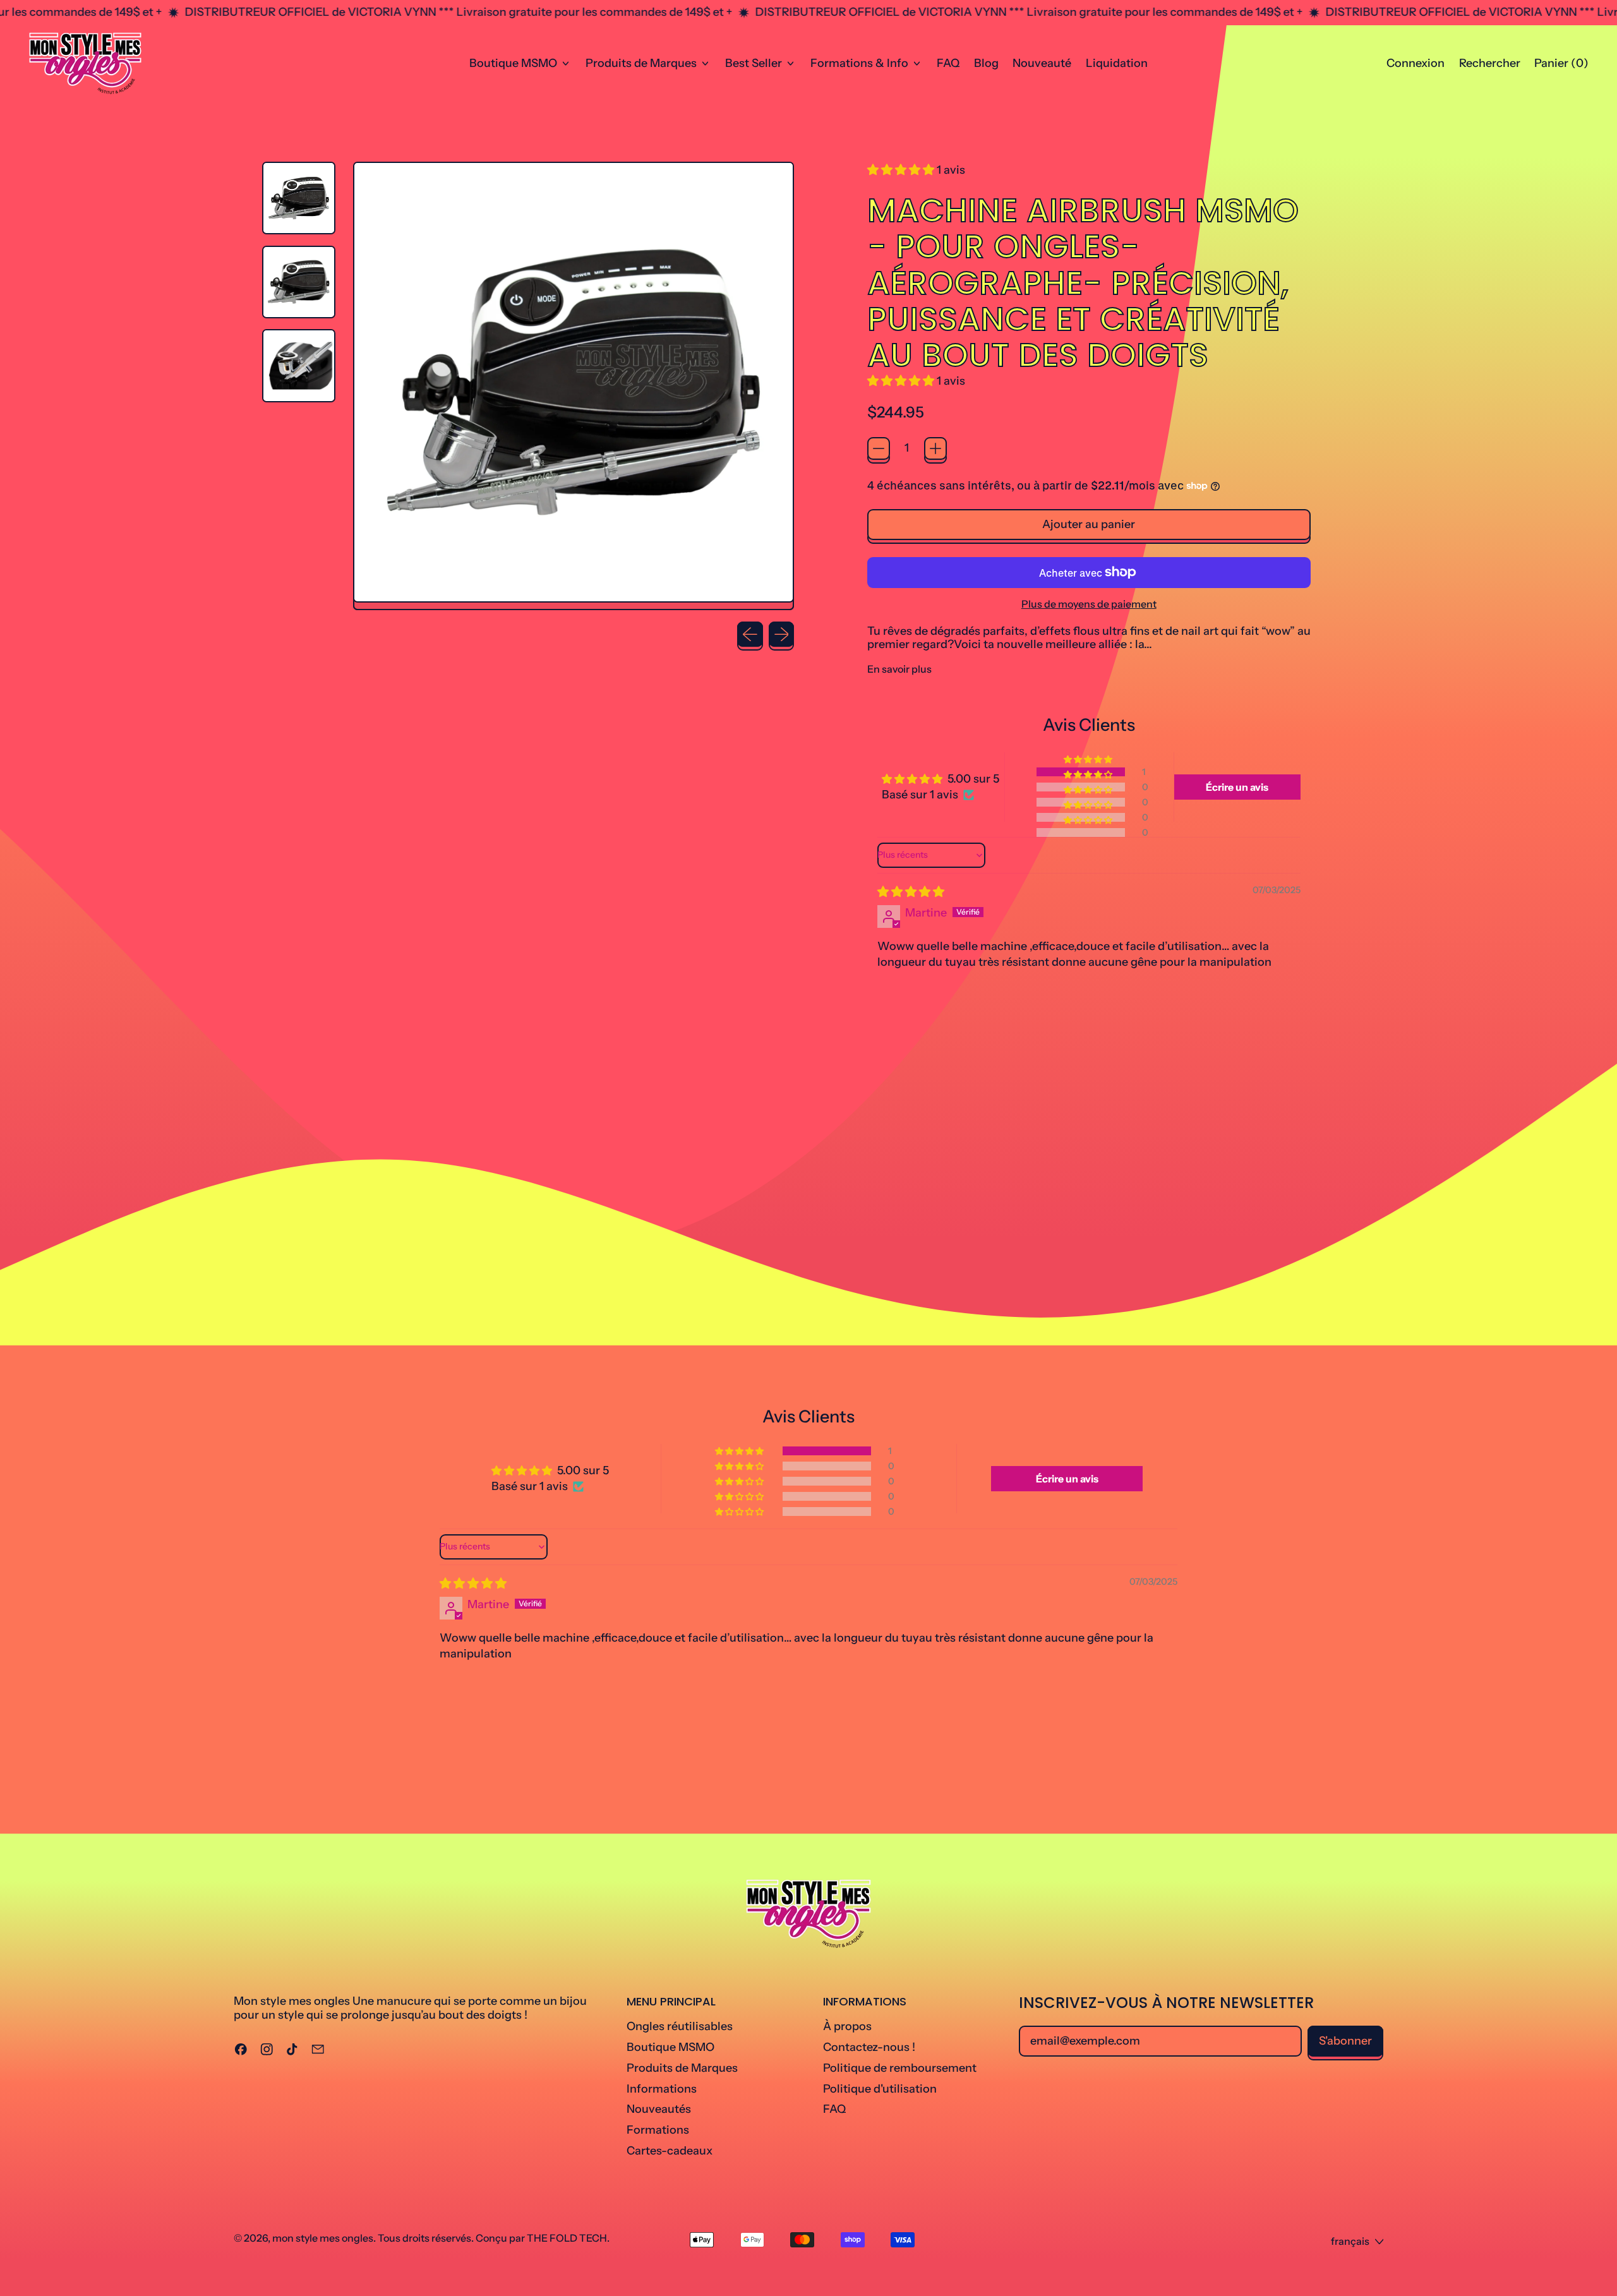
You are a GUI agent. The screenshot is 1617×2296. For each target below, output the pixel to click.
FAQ (948, 63)
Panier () (1561, 66)
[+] (935, 448)
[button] (1489, 64)
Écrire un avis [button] (1237, 787)
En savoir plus (899, 669)
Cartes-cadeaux (670, 2151)
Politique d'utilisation (880, 2089)
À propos (847, 2026)
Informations (662, 2089)
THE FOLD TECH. (568, 2238)
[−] (879, 448)
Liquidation (1117, 63)
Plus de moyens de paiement (1089, 604)
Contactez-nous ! (869, 2047)
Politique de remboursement (900, 2068)
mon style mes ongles (323, 2238)
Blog (986, 63)
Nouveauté (1042, 63)
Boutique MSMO (670, 2047)
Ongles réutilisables (680, 2026)
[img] (911, 892)
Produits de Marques (682, 2068)
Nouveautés (659, 2109)
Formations (658, 2130)
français (1350, 2241)
